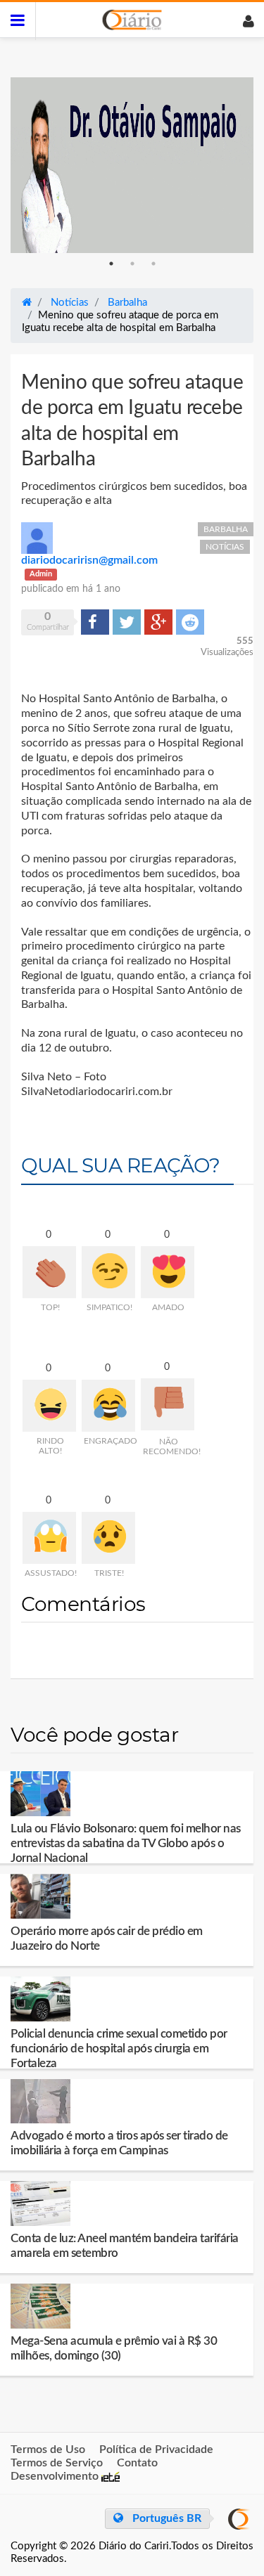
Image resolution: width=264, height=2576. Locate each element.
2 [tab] (132, 264)
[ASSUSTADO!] (49, 1538)
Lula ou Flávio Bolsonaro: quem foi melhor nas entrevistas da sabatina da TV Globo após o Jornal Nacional (126, 1843)
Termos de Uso (48, 2449)
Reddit (190, 621)
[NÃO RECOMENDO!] (168, 1404)
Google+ (158, 621)
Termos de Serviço (57, 2463)
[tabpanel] (132, 165)
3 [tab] (153, 264)
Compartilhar (95, 621)
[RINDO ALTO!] (49, 1406)
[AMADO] (168, 1272)
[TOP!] (49, 1272)
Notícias (225, 547)
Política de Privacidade (156, 2449)
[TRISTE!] (108, 1538)
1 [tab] (111, 264)
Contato (137, 2463)
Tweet (126, 621)
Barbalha (226, 529)
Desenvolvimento (56, 2476)
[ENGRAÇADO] (108, 1406)
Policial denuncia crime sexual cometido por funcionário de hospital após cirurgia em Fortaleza (119, 2048)
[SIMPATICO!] (108, 1272)
